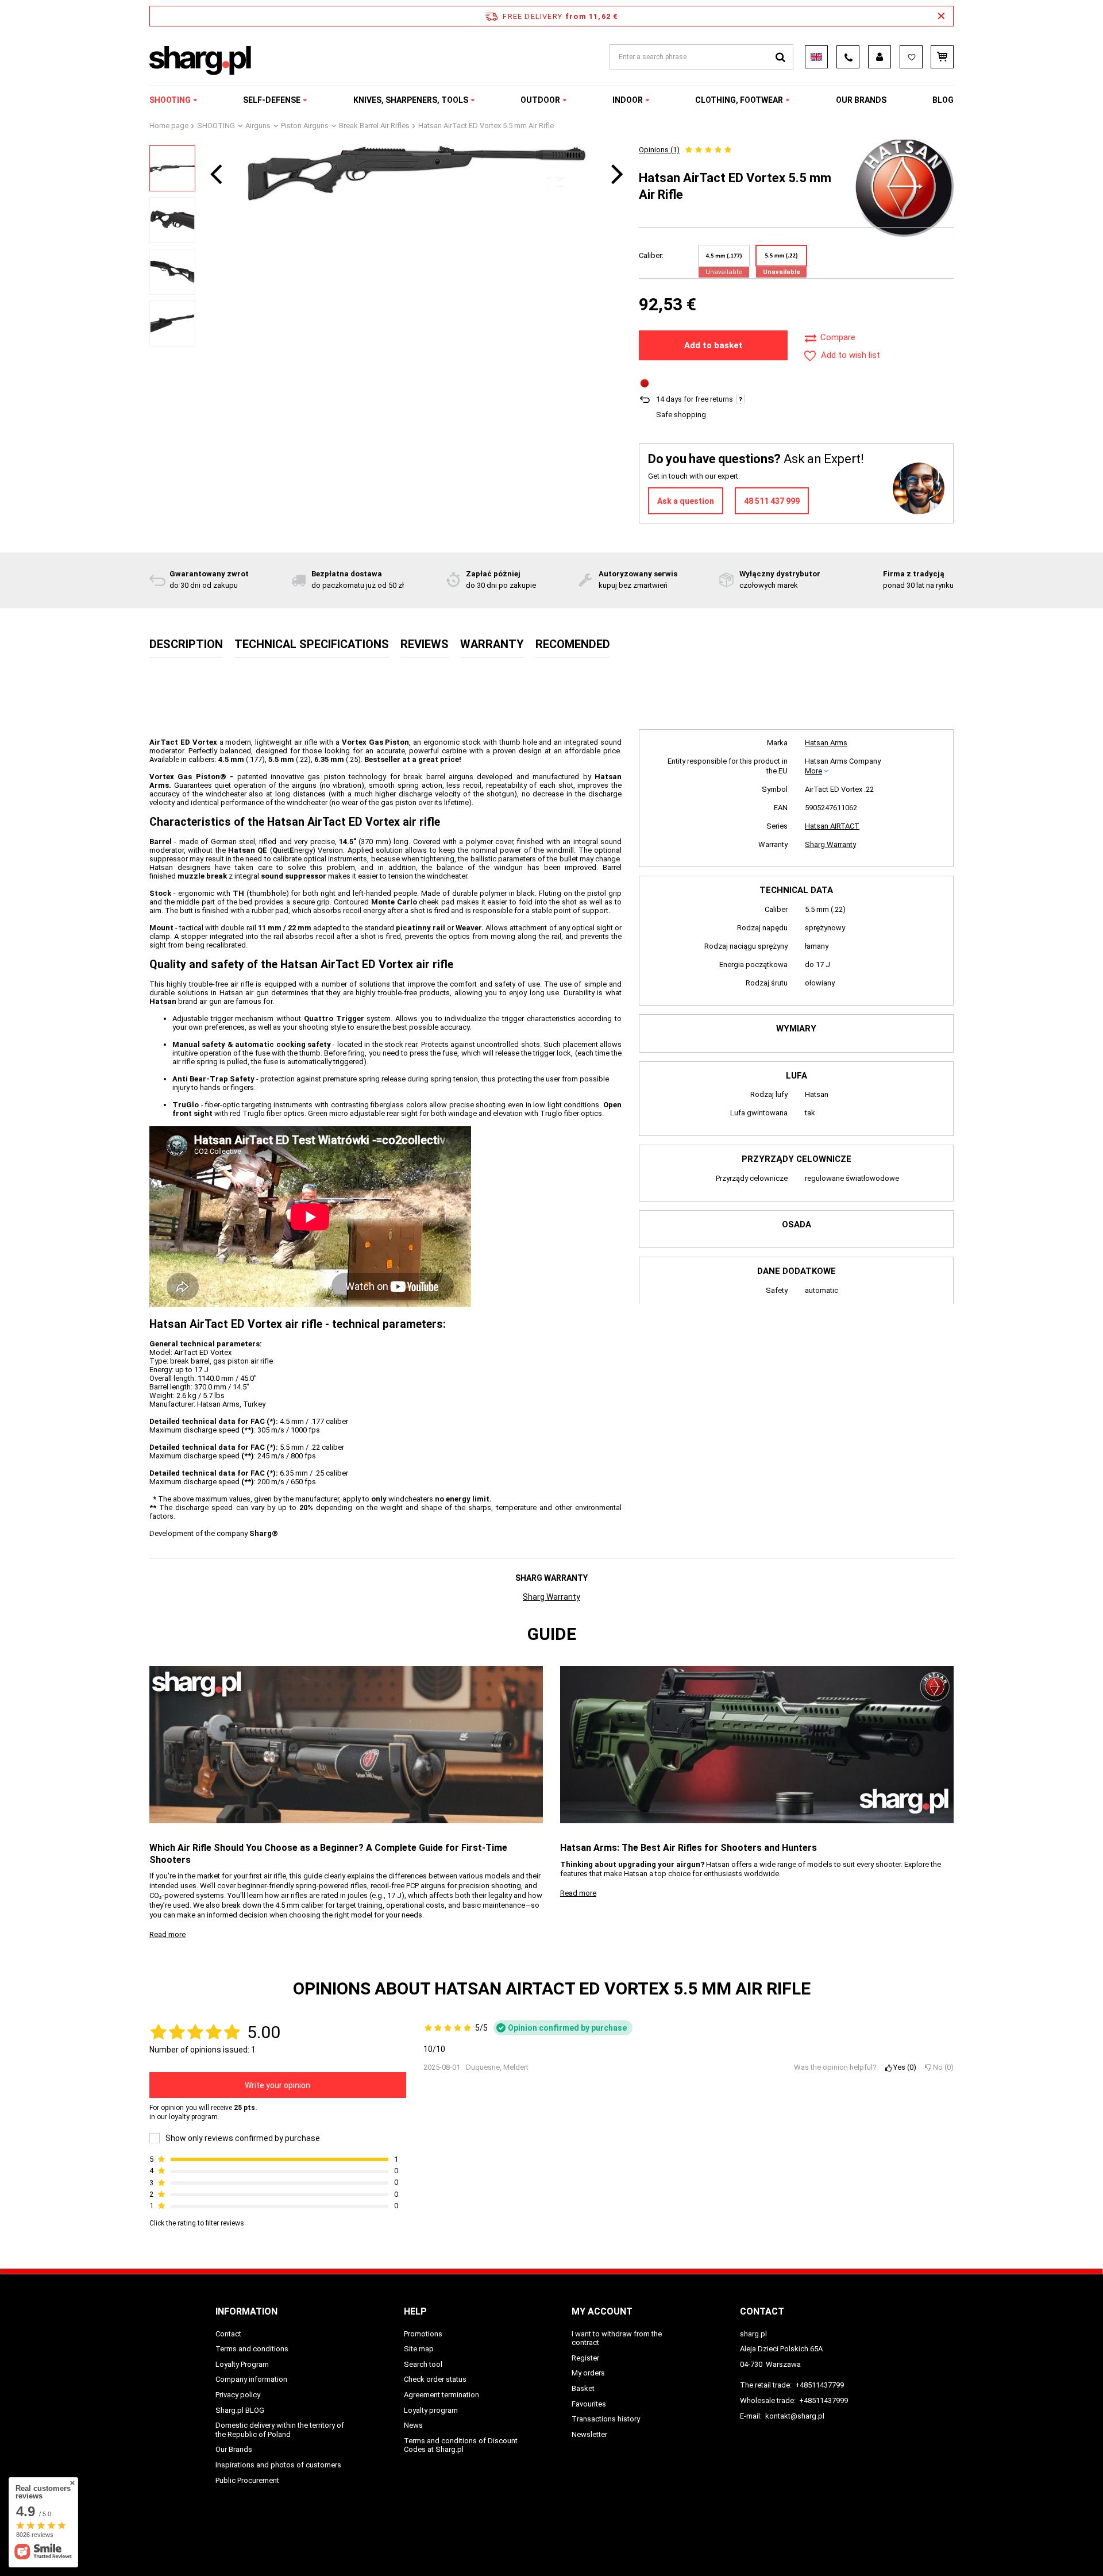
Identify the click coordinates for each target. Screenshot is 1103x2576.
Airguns (258, 126)
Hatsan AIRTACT (832, 826)
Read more (167, 1934)
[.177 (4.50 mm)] (724, 256)
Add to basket (714, 345)
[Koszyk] (942, 57)
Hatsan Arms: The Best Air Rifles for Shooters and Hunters (689, 1848)
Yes (903, 2067)
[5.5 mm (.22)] (781, 256)
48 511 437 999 (772, 501)
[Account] (880, 57)
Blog (943, 100)
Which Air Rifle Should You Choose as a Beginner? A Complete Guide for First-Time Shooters (328, 1854)
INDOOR (628, 100)
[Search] (780, 57)
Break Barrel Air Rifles (374, 126)
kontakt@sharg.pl (795, 2416)
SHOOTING (170, 100)
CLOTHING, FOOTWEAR (739, 100)
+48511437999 (824, 2400)
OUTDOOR (540, 100)
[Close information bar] (941, 16)
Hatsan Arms (826, 743)
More (813, 771)
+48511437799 (819, 2385)
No (941, 2067)
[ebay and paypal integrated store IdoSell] (881, 2546)
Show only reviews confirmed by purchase (243, 2138)
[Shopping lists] (911, 57)
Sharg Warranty (830, 844)
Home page (169, 126)
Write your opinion (277, 2085)
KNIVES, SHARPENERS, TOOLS (411, 100)
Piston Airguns (305, 126)
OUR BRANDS (861, 100)
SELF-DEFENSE (272, 100)
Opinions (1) (659, 150)
